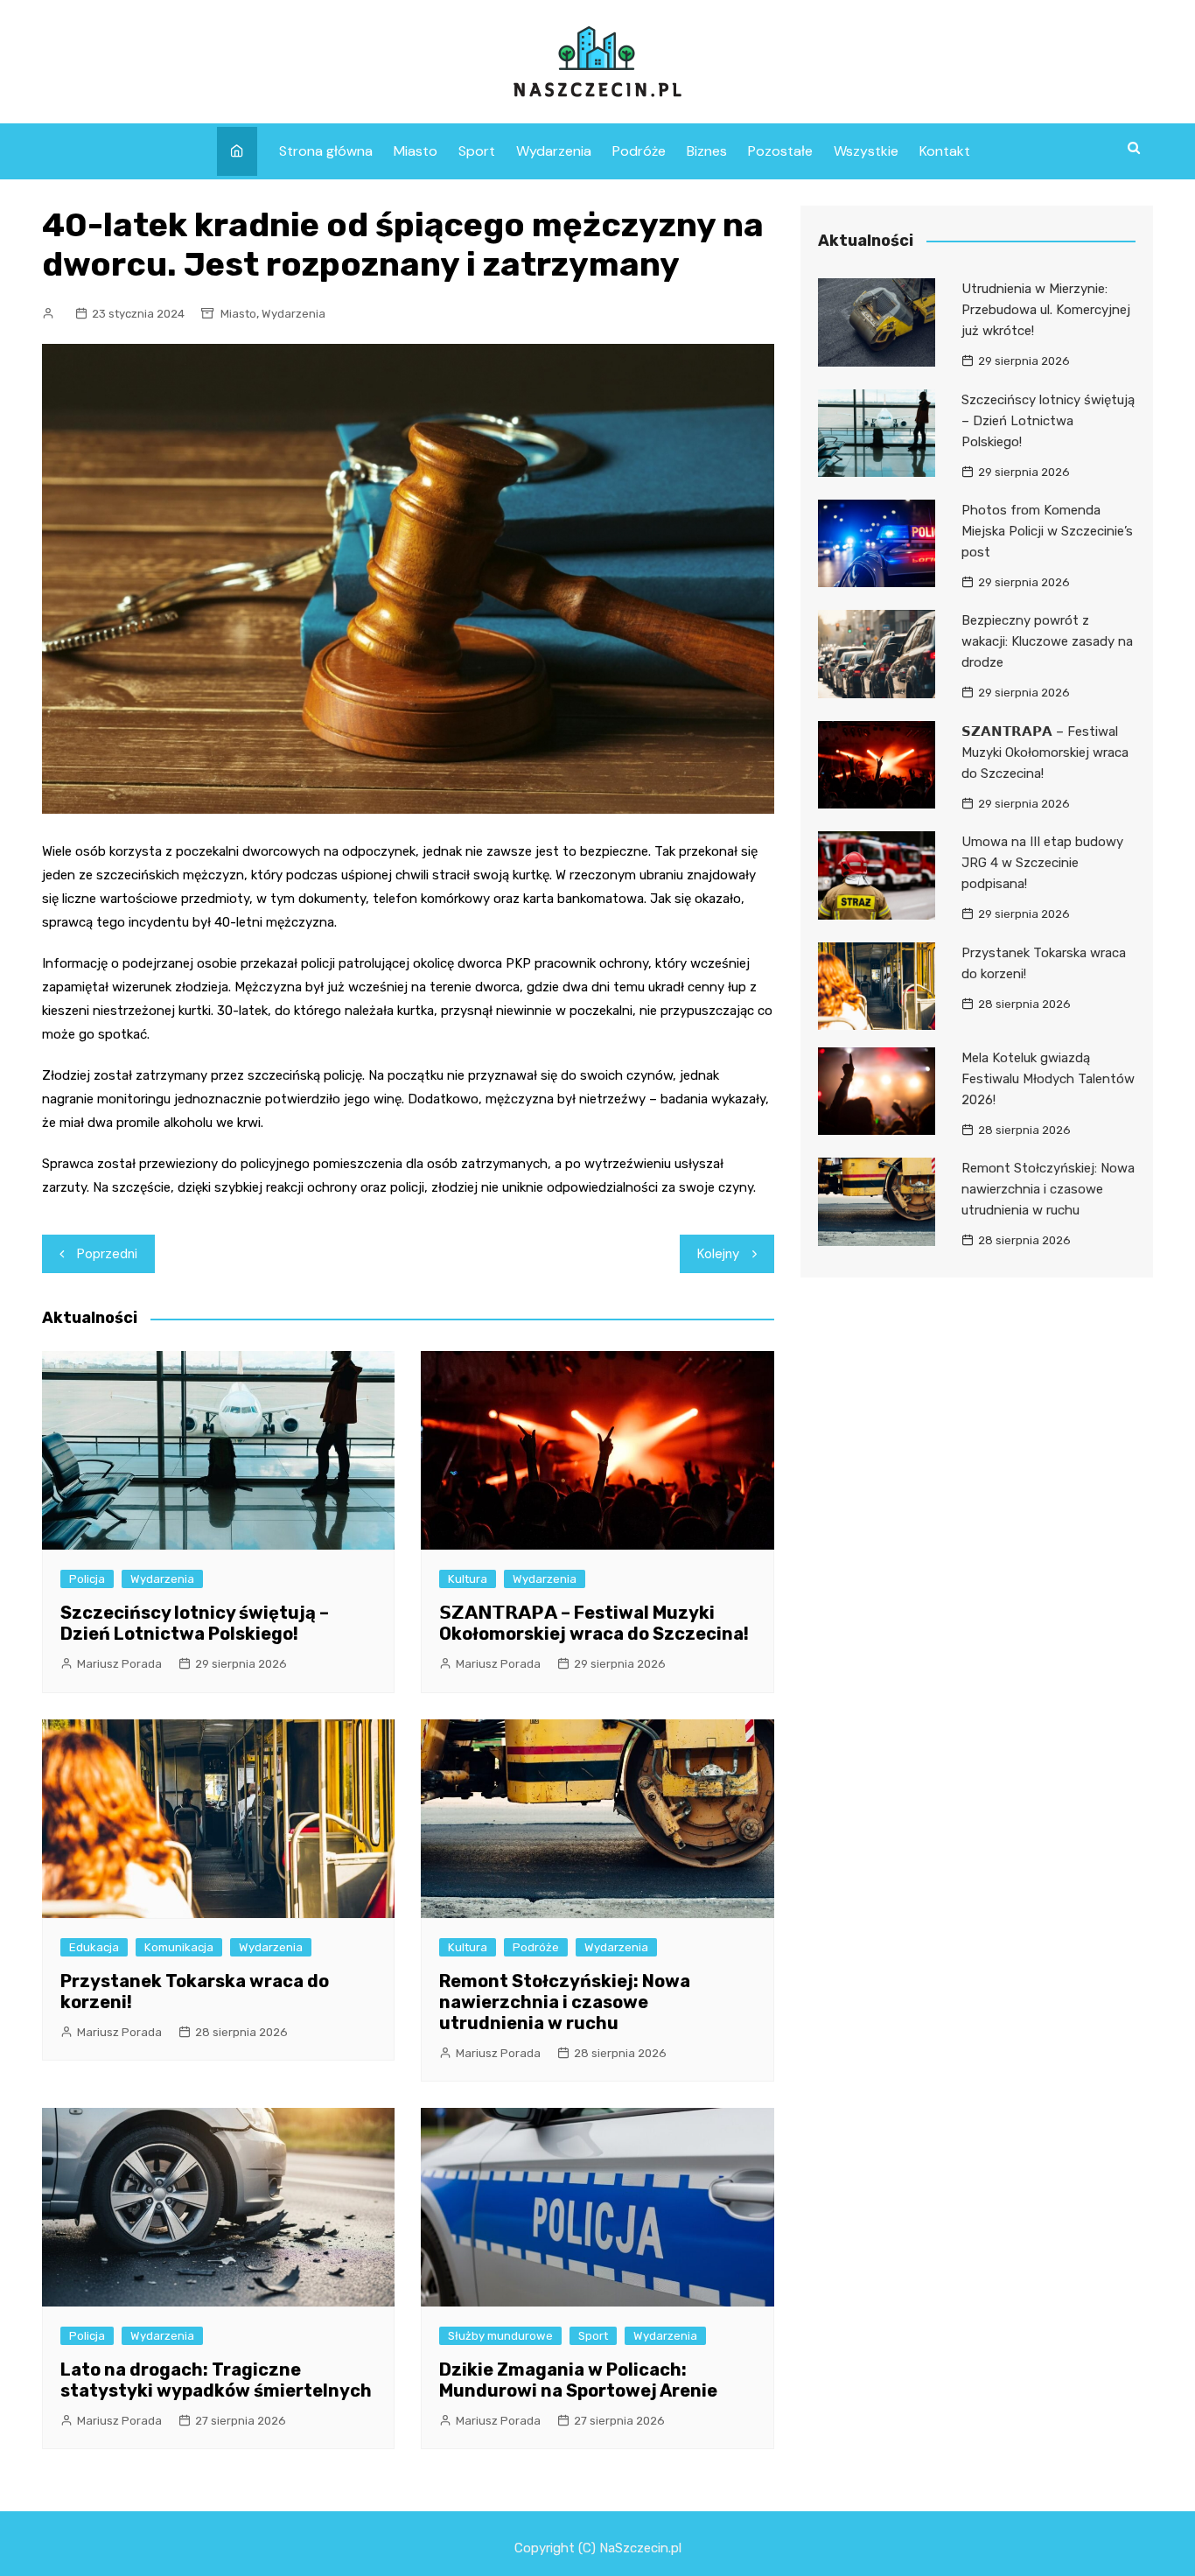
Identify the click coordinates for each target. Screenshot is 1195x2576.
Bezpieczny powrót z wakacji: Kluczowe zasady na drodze (1047, 641)
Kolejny (718, 1254)
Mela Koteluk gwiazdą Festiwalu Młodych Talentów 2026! (1048, 1079)
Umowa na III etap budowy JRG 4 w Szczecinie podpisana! (1042, 863)
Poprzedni (107, 1254)
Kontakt (945, 151)
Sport (477, 151)
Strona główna (326, 151)
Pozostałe (780, 151)
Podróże (639, 151)
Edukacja (94, 1947)
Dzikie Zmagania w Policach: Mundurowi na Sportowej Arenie (578, 2380)
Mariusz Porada (119, 1664)
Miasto (416, 151)
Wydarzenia (554, 151)
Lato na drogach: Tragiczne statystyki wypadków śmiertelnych (216, 2380)
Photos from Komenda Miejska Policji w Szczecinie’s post (1047, 531)
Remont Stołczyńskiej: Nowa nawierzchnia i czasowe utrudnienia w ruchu (565, 2002)
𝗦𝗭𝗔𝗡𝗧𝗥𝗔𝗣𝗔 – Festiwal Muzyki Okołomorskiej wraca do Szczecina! (594, 1623)
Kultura (468, 1579)
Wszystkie (866, 151)
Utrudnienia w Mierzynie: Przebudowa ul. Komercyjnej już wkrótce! (1046, 310)
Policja (87, 1579)
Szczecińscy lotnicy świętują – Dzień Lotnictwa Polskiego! (195, 1623)
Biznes (707, 151)
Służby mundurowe (500, 2336)
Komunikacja (179, 1947)
